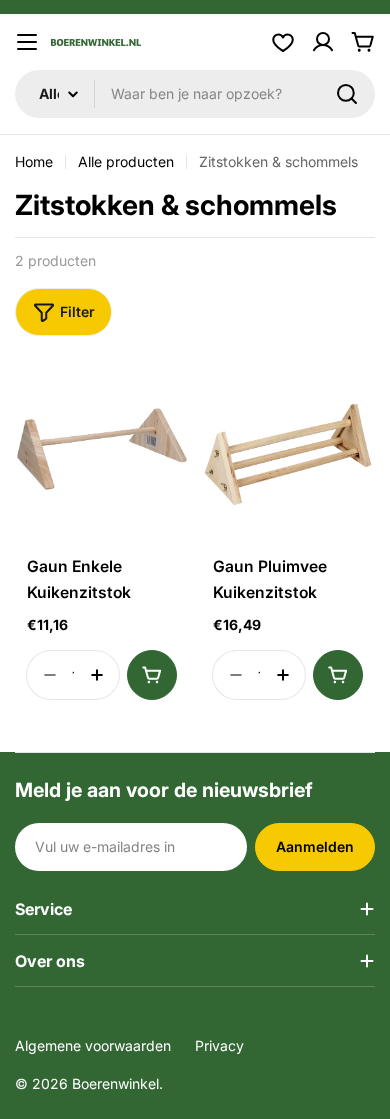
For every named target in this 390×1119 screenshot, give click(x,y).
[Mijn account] (323, 42)
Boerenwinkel (115, 1083)
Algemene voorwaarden (93, 1045)
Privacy (219, 1045)
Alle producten (126, 161)
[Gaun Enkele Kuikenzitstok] (102, 455)
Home (34, 161)
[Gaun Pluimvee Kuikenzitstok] (288, 455)
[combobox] (195, 94)
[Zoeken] (347, 94)
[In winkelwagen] (152, 675)
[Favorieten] (283, 42)
